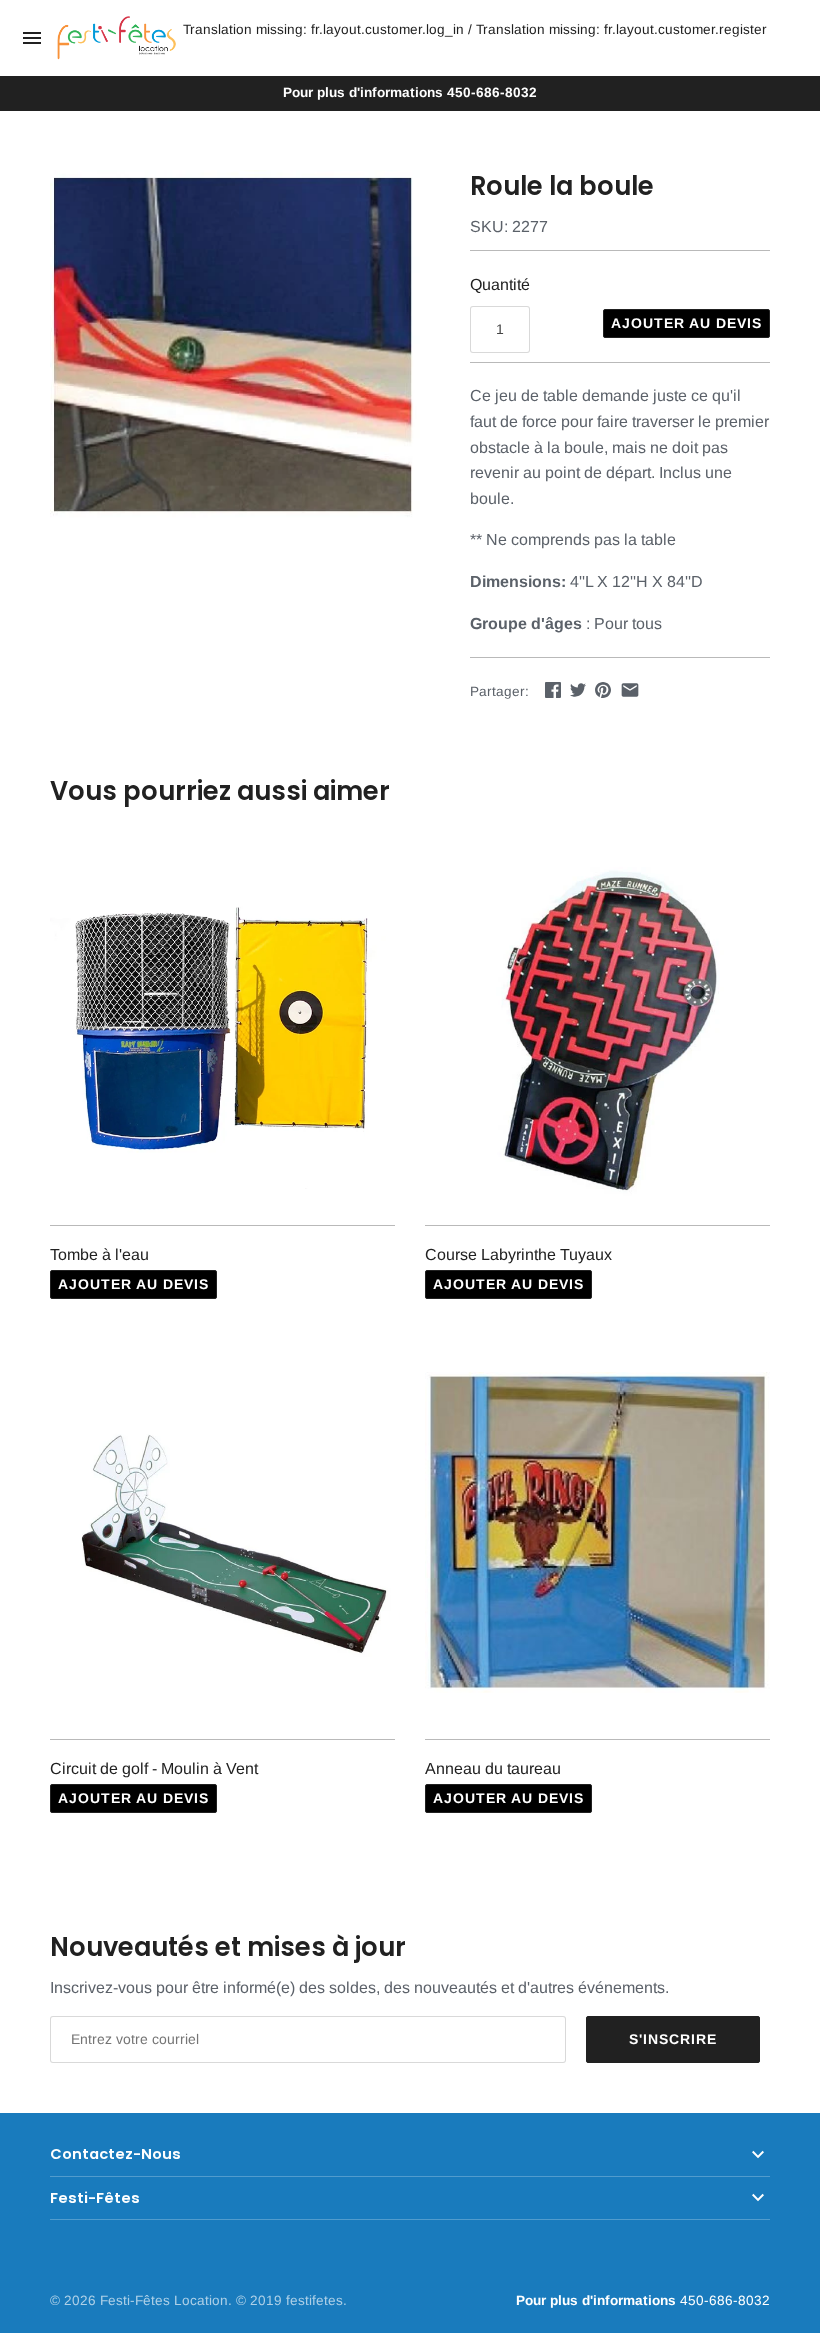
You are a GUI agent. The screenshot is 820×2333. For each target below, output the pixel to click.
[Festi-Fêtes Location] (116, 38)
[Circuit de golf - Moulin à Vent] (222, 1544)
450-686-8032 (410, 92)
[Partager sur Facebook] (553, 689)
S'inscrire (673, 2039)
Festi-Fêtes (95, 2198)
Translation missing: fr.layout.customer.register (621, 29)
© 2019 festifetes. (291, 2300)
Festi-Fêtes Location (164, 2300)
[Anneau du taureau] (597, 1544)
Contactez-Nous (115, 2154)
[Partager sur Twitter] (578, 689)
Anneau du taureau (493, 1768)
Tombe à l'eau (99, 1254)
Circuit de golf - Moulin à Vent (154, 1768)
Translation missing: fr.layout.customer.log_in (323, 29)
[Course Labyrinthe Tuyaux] (597, 1030)
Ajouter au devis (686, 323)
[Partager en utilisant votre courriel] (630, 689)
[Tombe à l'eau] (222, 1030)
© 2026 (75, 2300)
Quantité (500, 284)
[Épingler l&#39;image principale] (603, 689)
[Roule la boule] (235, 345)
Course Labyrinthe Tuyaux (518, 1254)
